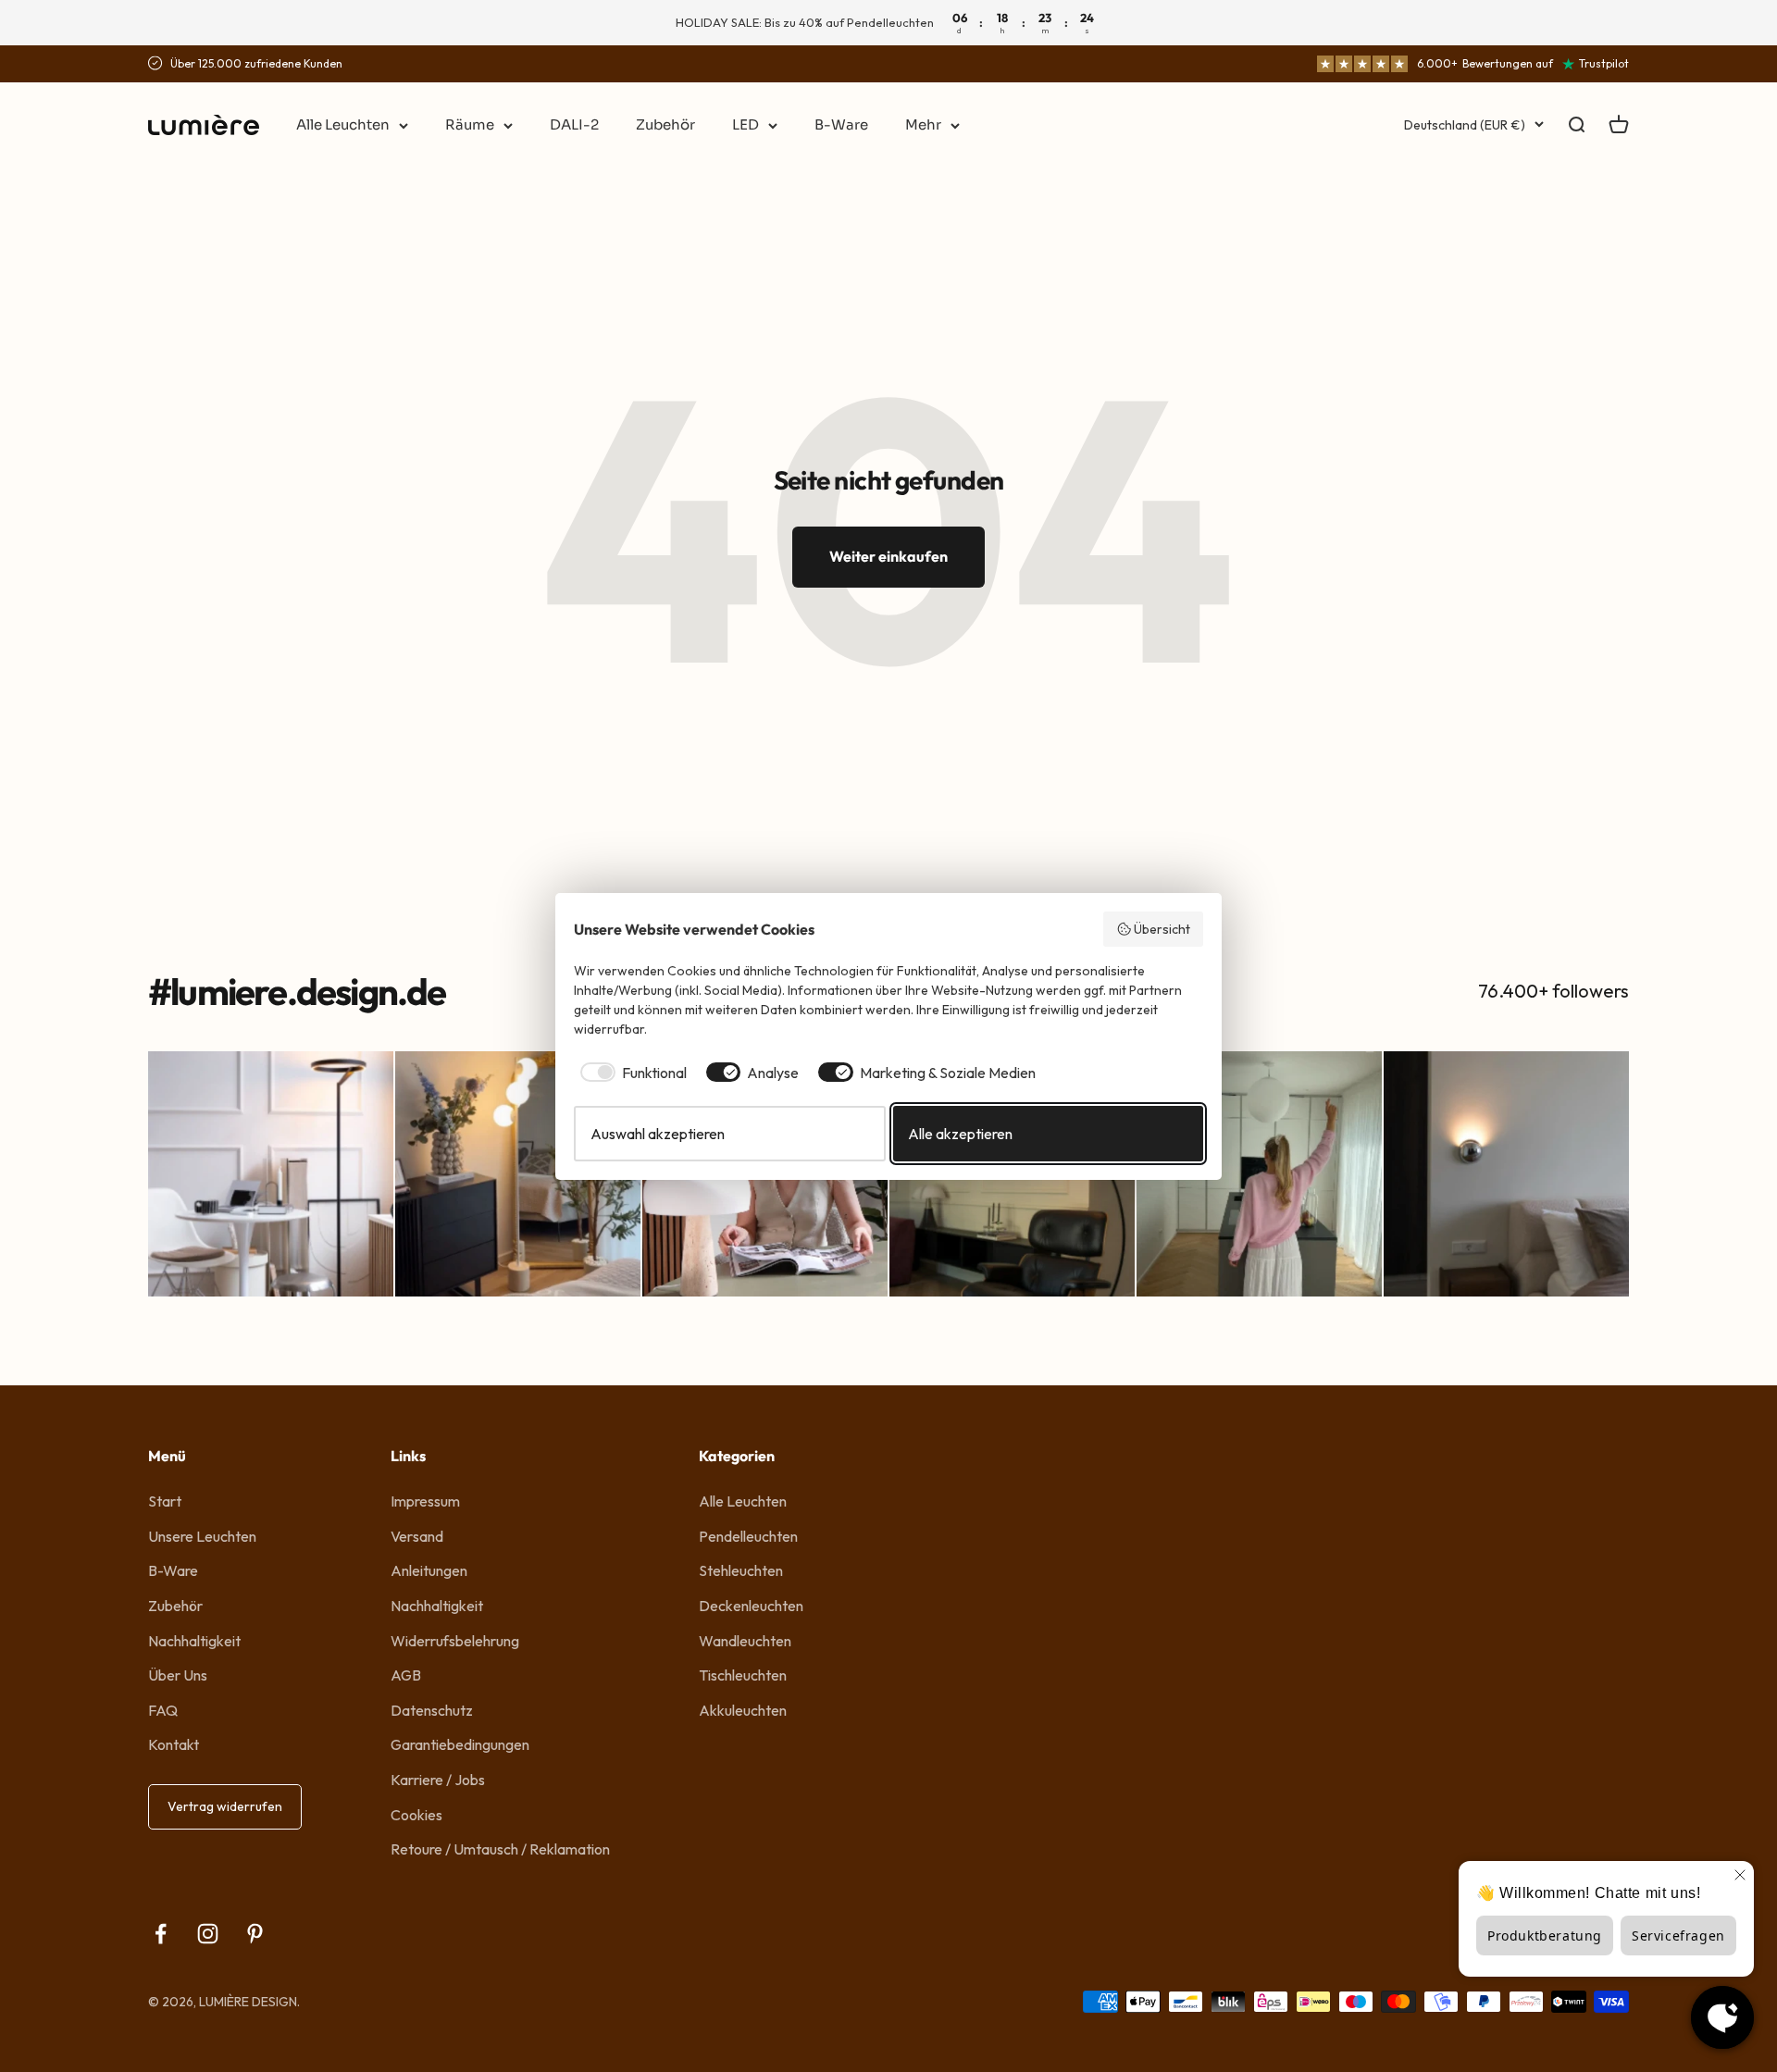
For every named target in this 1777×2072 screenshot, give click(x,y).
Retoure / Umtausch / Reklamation (500, 1849)
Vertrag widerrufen (225, 1806)
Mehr (923, 124)
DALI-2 (574, 124)
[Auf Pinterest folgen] (255, 1934)
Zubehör (665, 124)
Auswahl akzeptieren (658, 1134)
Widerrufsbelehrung (455, 1641)
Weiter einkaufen (888, 556)
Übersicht (1162, 929)
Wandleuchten (745, 1641)
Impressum (425, 1501)
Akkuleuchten (743, 1710)
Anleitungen (429, 1570)
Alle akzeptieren (960, 1134)
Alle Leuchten (343, 124)
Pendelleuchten (748, 1536)
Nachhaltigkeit (194, 1641)
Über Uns (178, 1675)
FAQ (163, 1710)
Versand (417, 1536)
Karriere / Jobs (438, 1780)
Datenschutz (432, 1710)
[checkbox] (630, 1073)
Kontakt (174, 1744)
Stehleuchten (741, 1570)
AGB (406, 1675)
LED (746, 124)
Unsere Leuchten (202, 1536)
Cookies (416, 1815)
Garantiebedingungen (460, 1744)
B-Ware (841, 124)
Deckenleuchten (751, 1606)
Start (165, 1501)
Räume (470, 124)
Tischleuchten (743, 1675)
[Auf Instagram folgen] (208, 1934)
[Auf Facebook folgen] (161, 1934)
